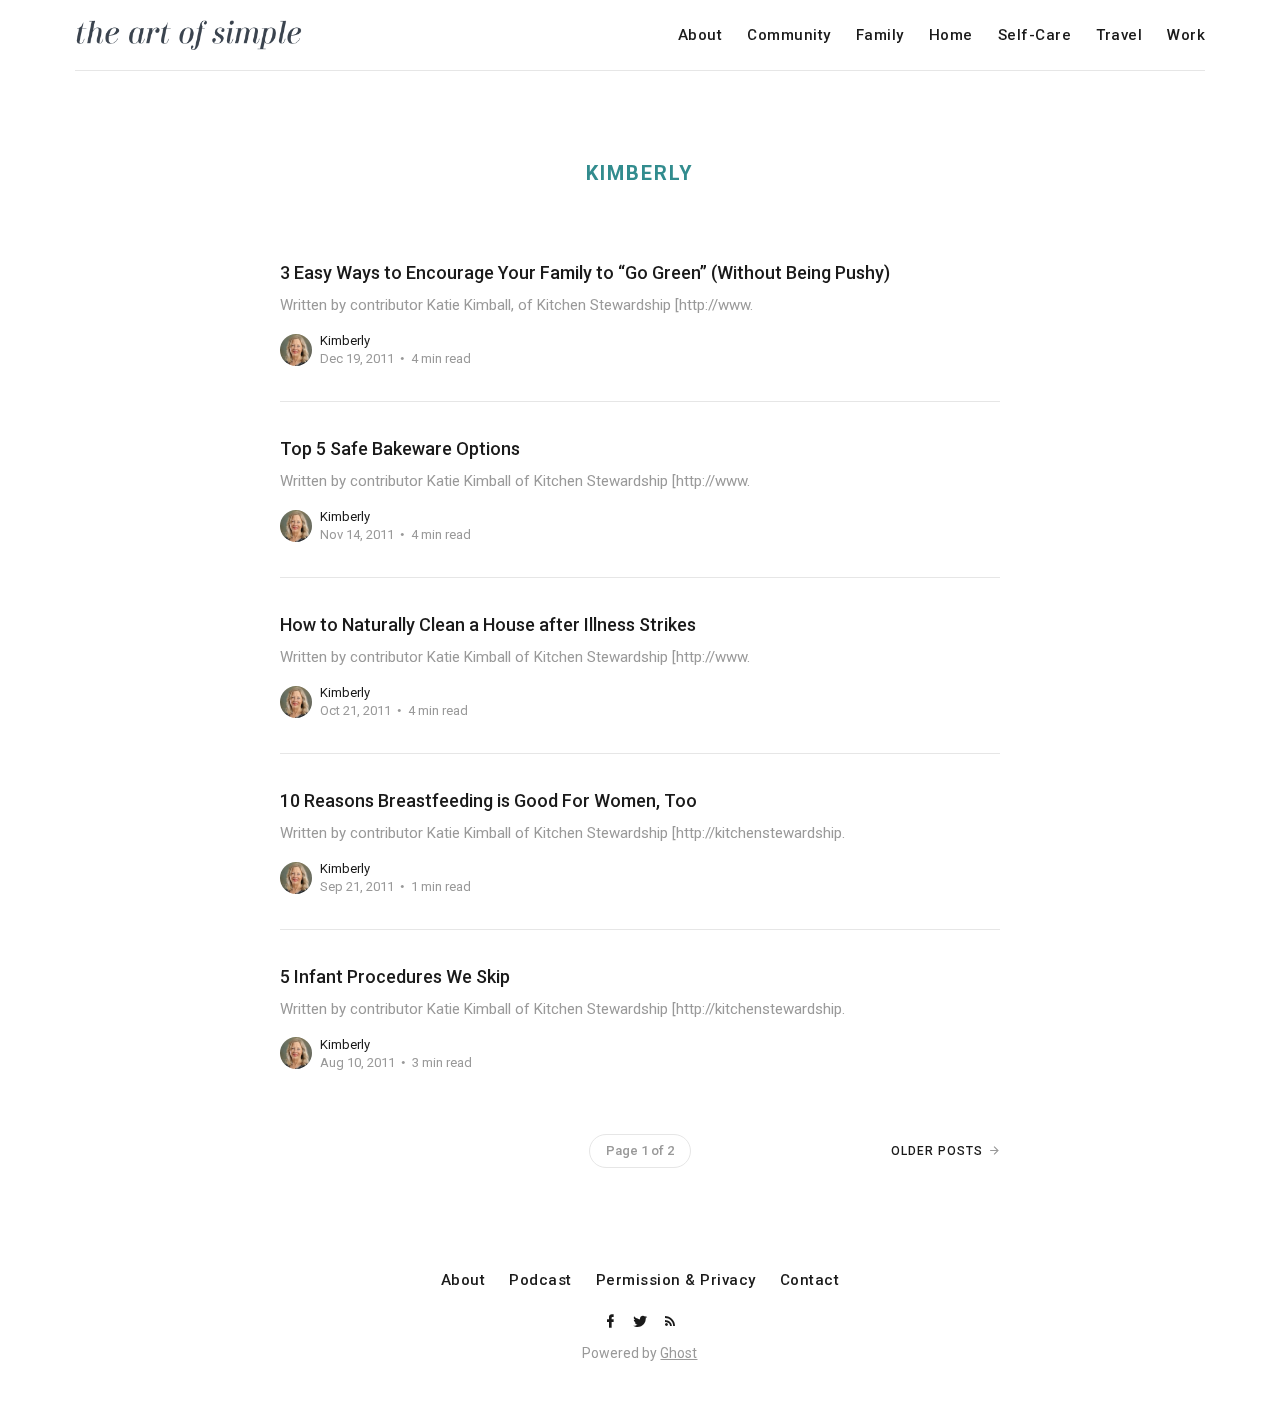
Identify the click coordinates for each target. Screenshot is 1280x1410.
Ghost (678, 1353)
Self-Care (1035, 35)
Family (880, 35)
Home (951, 35)
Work (1186, 35)
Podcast (540, 1280)
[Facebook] (612, 1322)
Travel (1119, 35)
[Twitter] (642, 1322)
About (700, 35)
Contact (810, 1280)
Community (789, 35)
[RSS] (670, 1322)
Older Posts (937, 1151)
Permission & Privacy (676, 1280)
